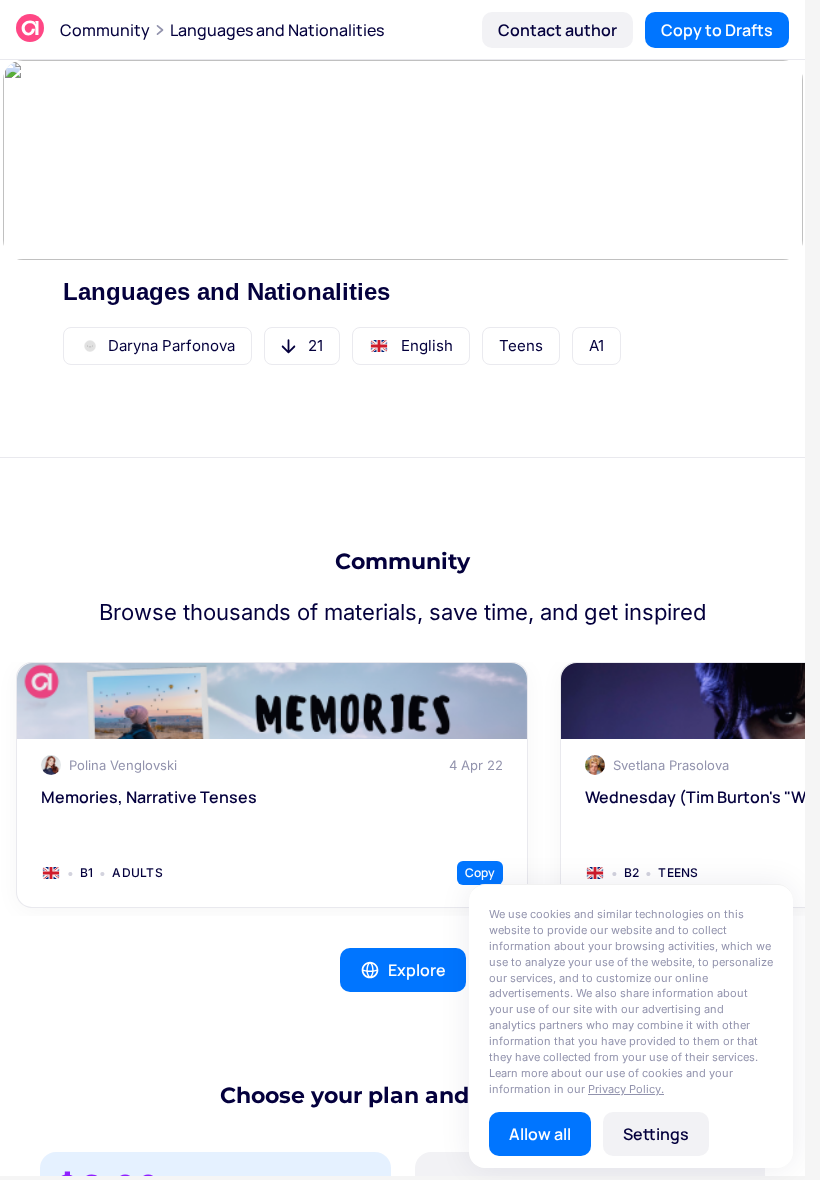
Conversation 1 (124, 580)
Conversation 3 (463, 580)
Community (105, 30)
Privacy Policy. (626, 1089)
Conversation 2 (293, 580)
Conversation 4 (633, 580)
